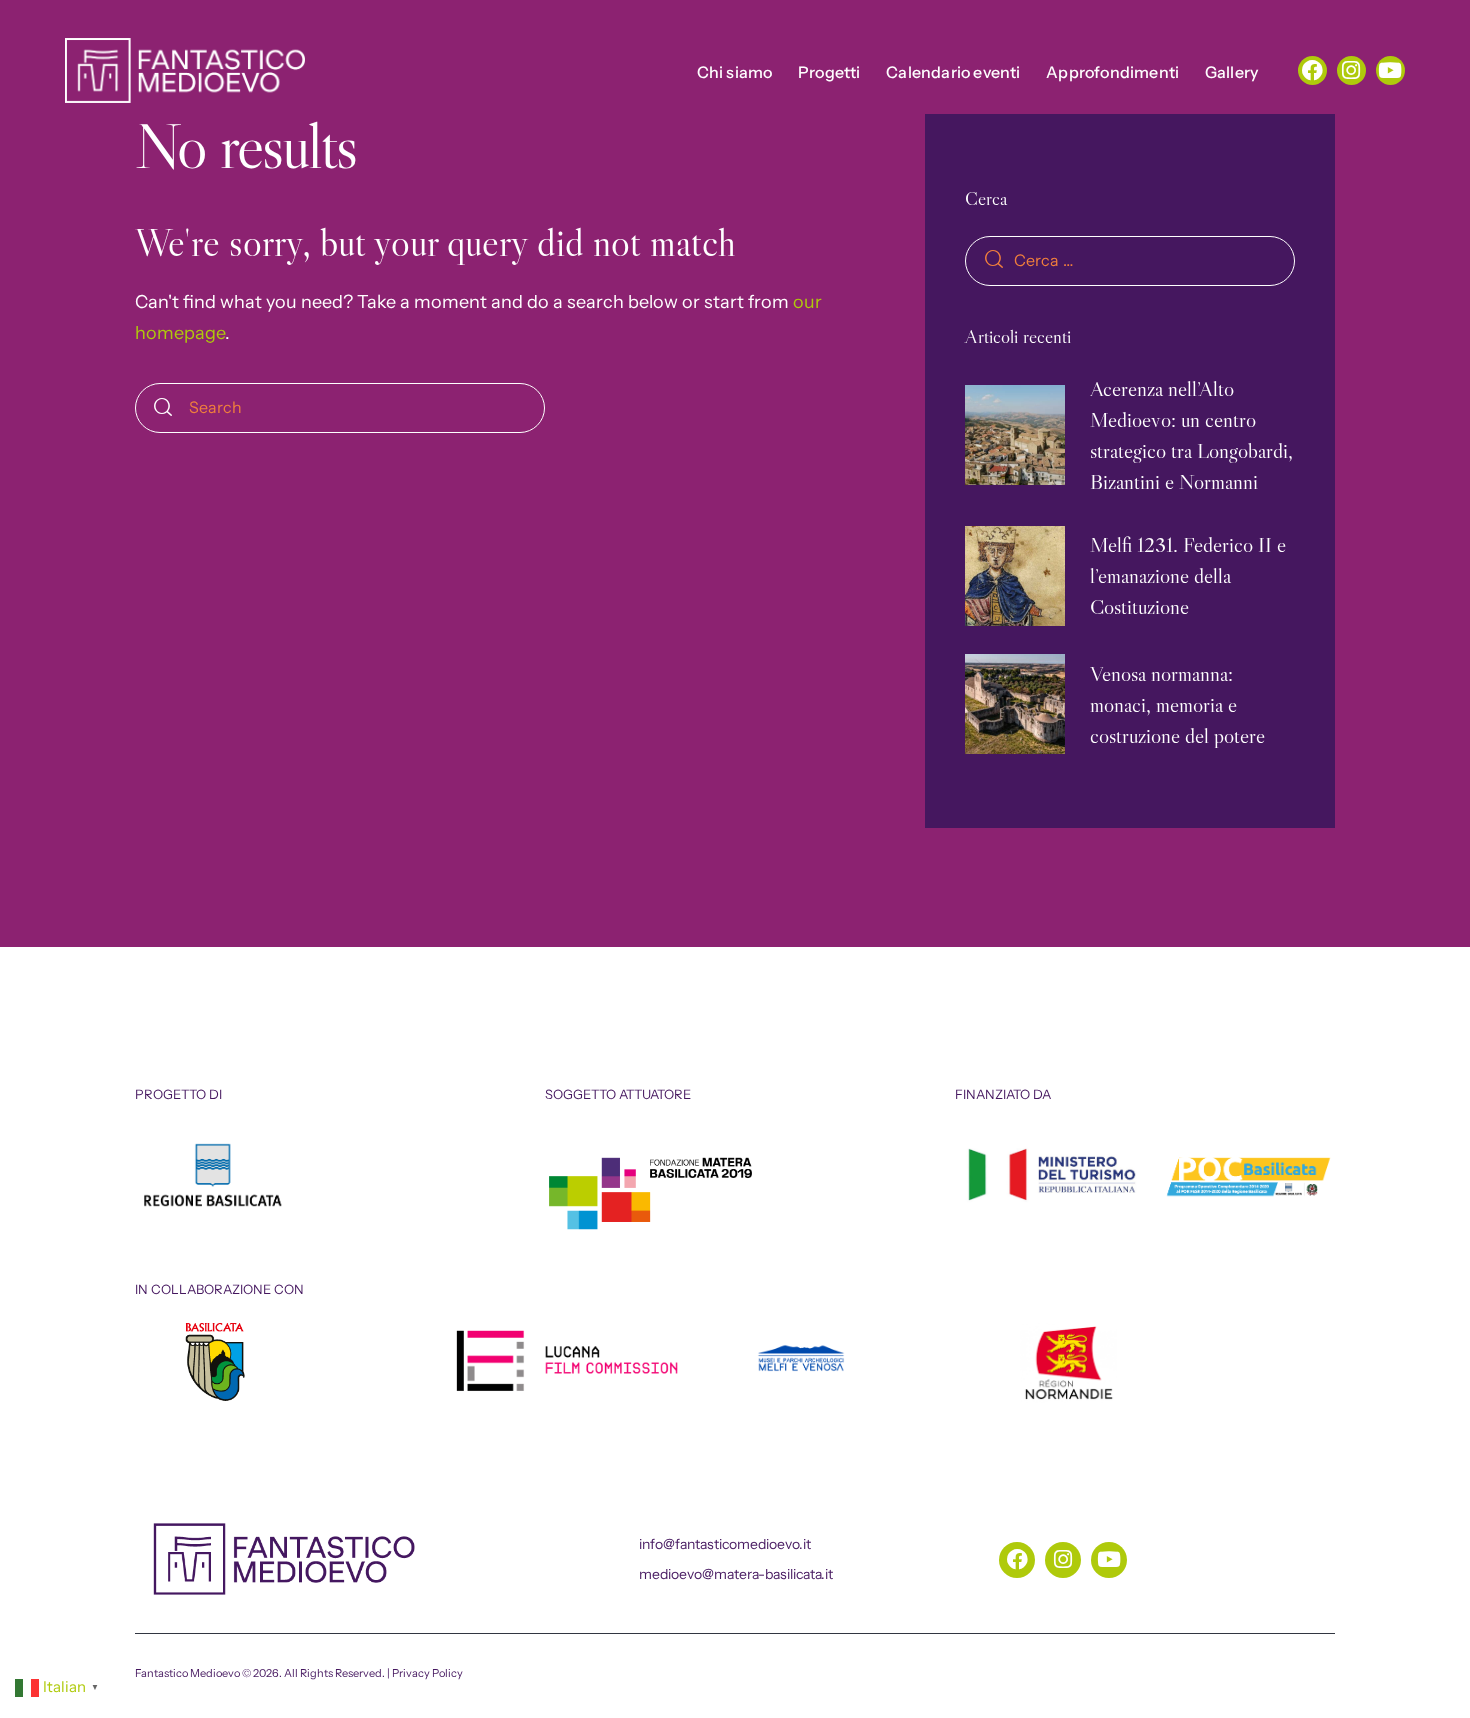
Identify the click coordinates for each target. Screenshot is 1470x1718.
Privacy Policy (427, 1673)
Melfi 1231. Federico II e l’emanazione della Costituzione (1188, 575)
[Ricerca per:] (1130, 260)
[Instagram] (1351, 70)
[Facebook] (1312, 70)
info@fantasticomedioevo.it (725, 1544)
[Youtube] (1390, 70)
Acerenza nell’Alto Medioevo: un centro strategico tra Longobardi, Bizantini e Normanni (1191, 435)
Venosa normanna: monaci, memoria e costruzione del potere (1177, 704)
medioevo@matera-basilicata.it (736, 1574)
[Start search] (163, 408)
